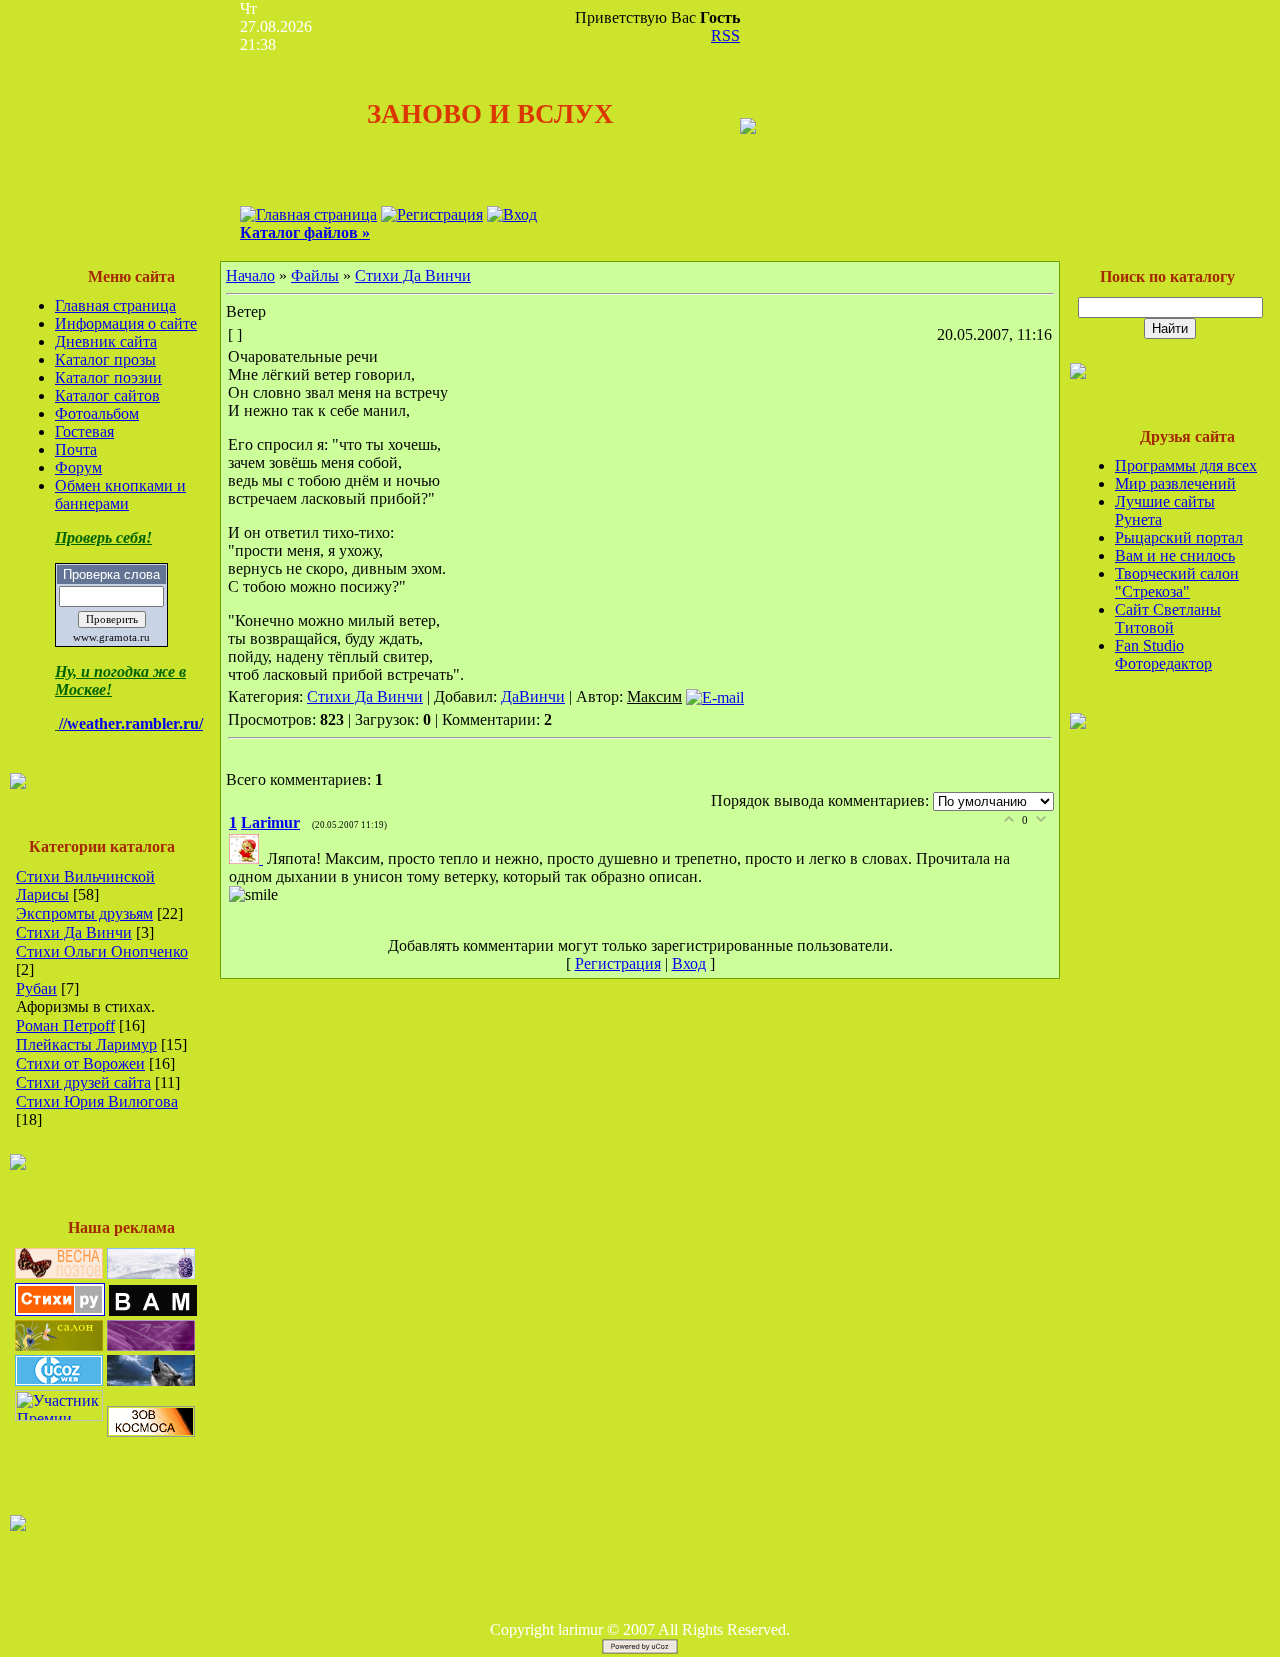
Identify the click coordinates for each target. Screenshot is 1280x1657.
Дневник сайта (106, 341)
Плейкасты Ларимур (86, 1044)
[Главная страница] (308, 214)
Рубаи (36, 988)
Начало (250, 275)
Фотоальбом (97, 413)
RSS (725, 35)
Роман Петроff (65, 1025)
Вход (689, 963)
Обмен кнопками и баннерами (120, 494)
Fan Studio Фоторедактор (1163, 654)
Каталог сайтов (107, 395)
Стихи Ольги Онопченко (102, 951)
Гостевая (84, 431)
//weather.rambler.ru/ (131, 723)
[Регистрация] (432, 214)
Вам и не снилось (1175, 555)
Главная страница (115, 305)
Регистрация (618, 963)
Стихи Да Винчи (74, 932)
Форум (78, 467)
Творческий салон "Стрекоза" (1177, 582)
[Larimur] (248, 858)
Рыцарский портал (1179, 537)
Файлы (315, 275)
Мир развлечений (1175, 483)
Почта (76, 449)
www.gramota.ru (111, 637)
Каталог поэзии (108, 377)
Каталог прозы (105, 359)
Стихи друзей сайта (83, 1082)
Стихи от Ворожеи (80, 1063)
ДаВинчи (533, 696)
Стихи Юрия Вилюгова (97, 1101)
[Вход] (512, 214)
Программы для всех (1186, 465)
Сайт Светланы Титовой (1168, 618)
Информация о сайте (126, 323)
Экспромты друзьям (84, 913)
